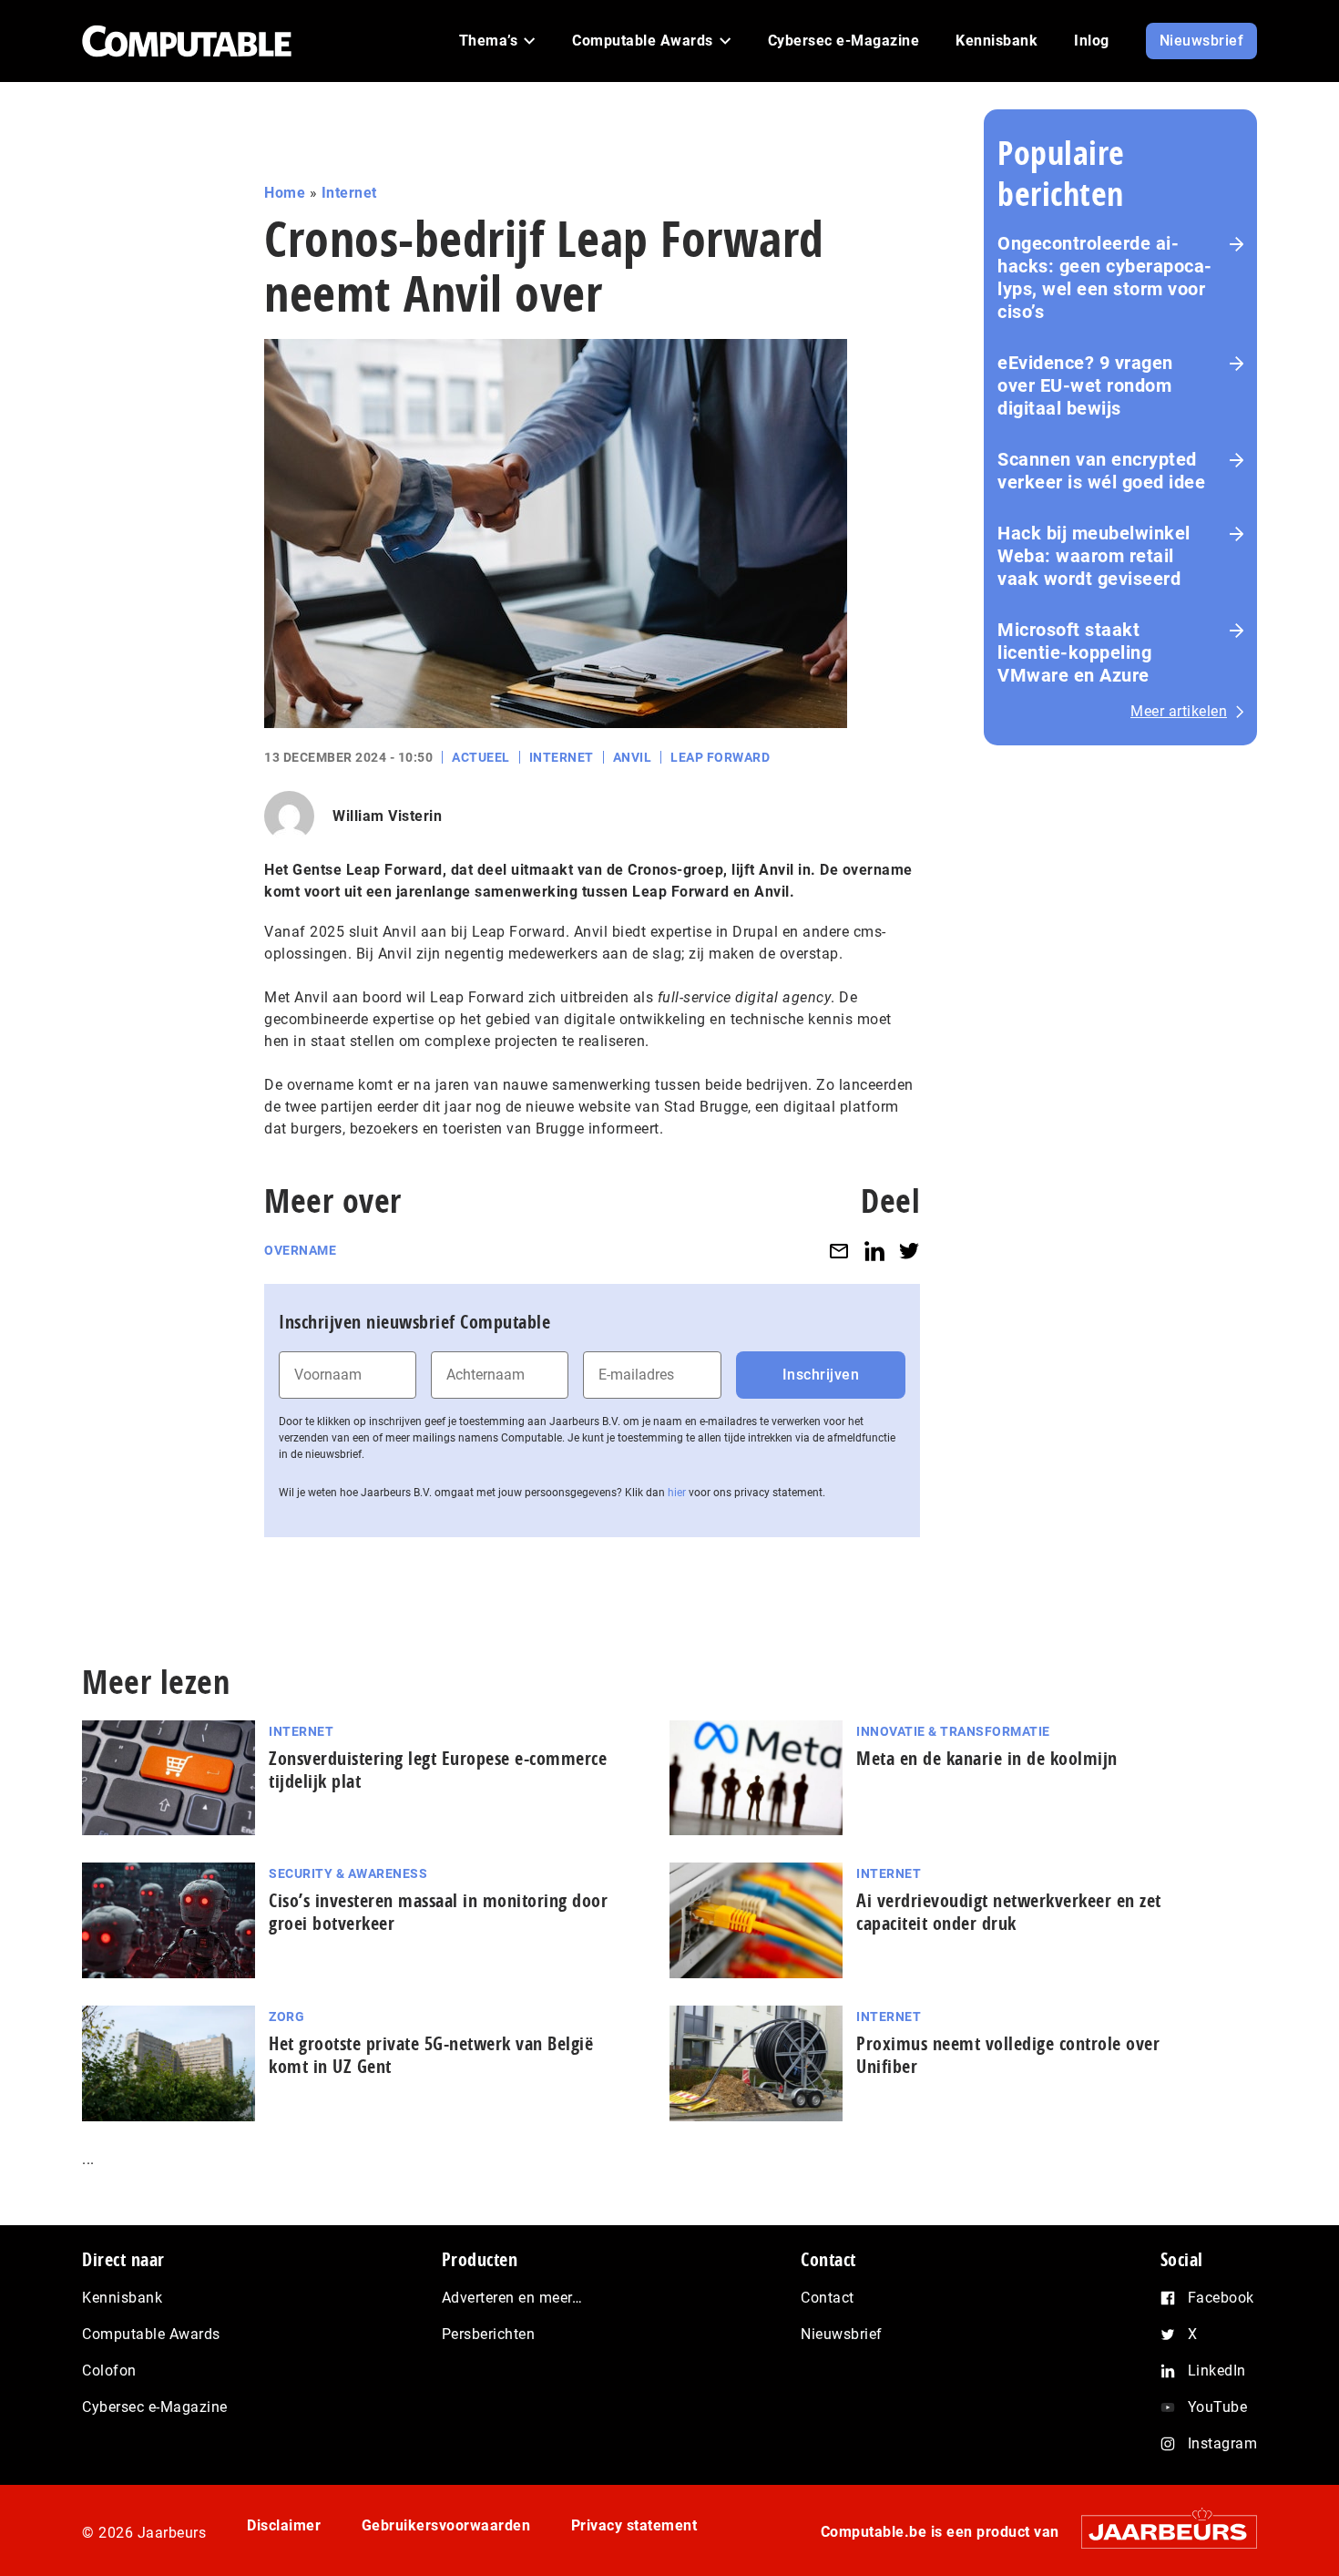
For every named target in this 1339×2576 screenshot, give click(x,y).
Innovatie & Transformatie (953, 1731)
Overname (300, 1250)
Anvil (633, 757)
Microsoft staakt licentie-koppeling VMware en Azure (1074, 652)
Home (285, 193)
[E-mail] (839, 1251)
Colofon (109, 2371)
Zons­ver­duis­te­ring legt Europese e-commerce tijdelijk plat (438, 1770)
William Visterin (387, 816)
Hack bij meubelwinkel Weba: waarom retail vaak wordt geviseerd (1094, 556)
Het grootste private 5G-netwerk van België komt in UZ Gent (431, 2055)
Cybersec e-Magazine (155, 2407)
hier (677, 1493)
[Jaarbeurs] (1160, 2532)
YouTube (1218, 2407)
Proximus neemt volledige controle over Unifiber (1008, 2055)
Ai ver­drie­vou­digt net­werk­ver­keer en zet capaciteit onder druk (1009, 1912)
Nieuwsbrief (842, 2334)
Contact (828, 2298)
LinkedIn (1217, 2371)
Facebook (1221, 2298)
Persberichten (489, 2334)
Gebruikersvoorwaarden (446, 2525)
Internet (349, 193)
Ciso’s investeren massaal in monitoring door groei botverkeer (438, 1912)
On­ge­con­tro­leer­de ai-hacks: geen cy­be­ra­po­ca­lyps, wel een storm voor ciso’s (1104, 277)
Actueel (481, 757)
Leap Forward (720, 757)
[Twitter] (909, 1251)
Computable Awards (151, 2334)
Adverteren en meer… (512, 2298)
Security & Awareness (348, 1873)
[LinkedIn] (874, 1251)
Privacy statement (634, 2525)
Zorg (286, 2017)
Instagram (1223, 2443)
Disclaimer (284, 2525)
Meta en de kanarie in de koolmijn (987, 1758)
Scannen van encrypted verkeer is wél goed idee (1101, 471)
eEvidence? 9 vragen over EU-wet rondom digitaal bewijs (1085, 385)
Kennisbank (122, 2298)
